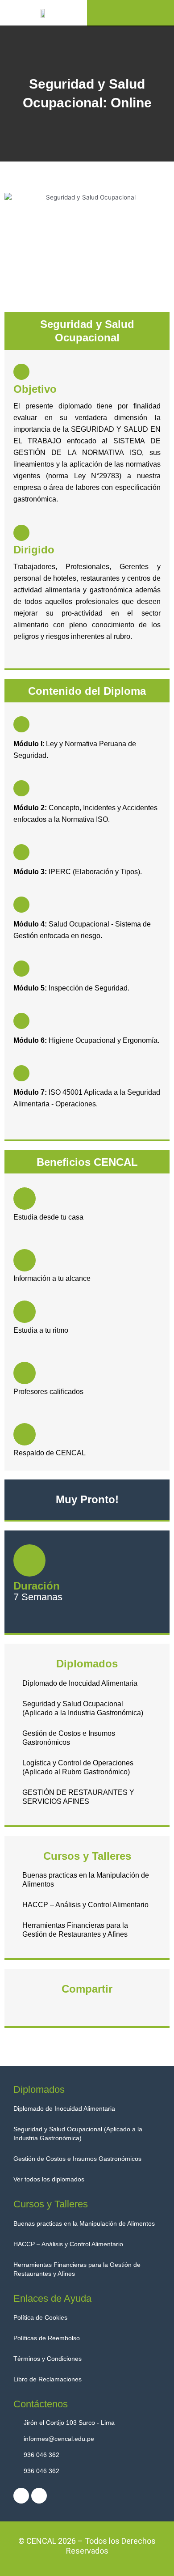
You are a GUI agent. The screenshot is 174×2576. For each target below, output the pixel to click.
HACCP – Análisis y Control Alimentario (85, 1905)
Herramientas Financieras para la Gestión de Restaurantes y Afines (75, 1930)
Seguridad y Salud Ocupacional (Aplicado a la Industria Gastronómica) (83, 1708)
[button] (131, 13)
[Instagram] (39, 2496)
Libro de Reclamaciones (48, 2379)
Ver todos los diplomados (49, 2179)
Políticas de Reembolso (47, 2338)
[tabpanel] (87, 1042)
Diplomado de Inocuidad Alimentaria (80, 1683)
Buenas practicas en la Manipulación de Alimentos (86, 1880)
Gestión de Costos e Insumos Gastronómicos (69, 1738)
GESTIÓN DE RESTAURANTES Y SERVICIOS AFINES (78, 1797)
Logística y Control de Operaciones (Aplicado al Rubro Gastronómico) (78, 1767)
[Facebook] (21, 2496)
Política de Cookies (40, 2317)
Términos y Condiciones (48, 2359)
